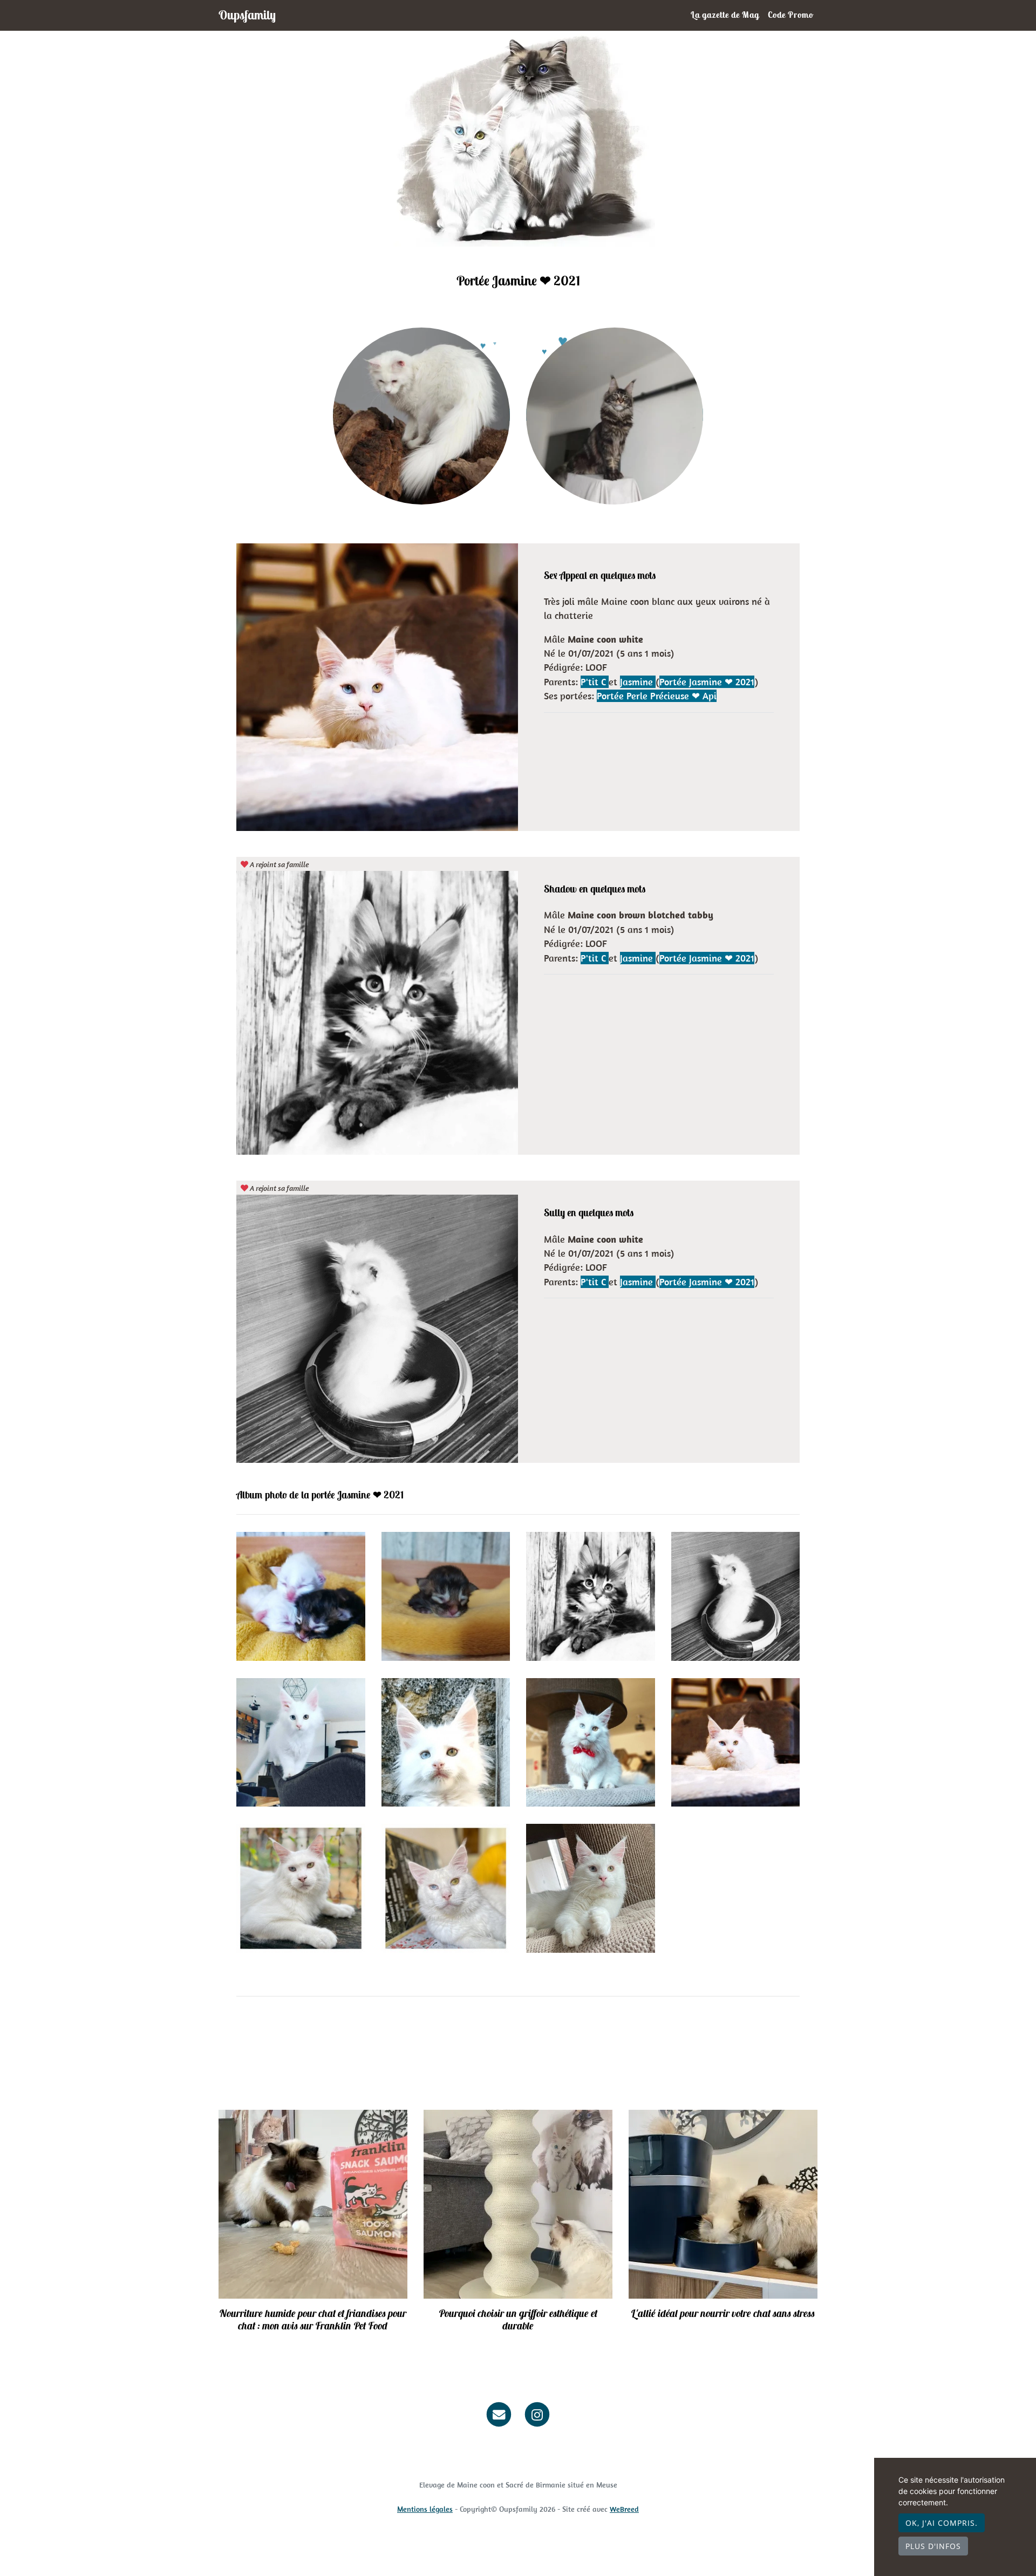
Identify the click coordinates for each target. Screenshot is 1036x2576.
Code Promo (790, 15)
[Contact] (499, 2414)
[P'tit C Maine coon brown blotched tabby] (615, 415)
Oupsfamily (247, 15)
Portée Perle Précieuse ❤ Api (657, 696)
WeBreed (624, 2509)
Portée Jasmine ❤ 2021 (707, 682)
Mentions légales (425, 2509)
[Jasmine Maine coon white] (421, 415)
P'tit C (595, 682)
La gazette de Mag (725, 15)
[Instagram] (538, 2414)
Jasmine (638, 682)
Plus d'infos (933, 2546)
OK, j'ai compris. (942, 2523)
